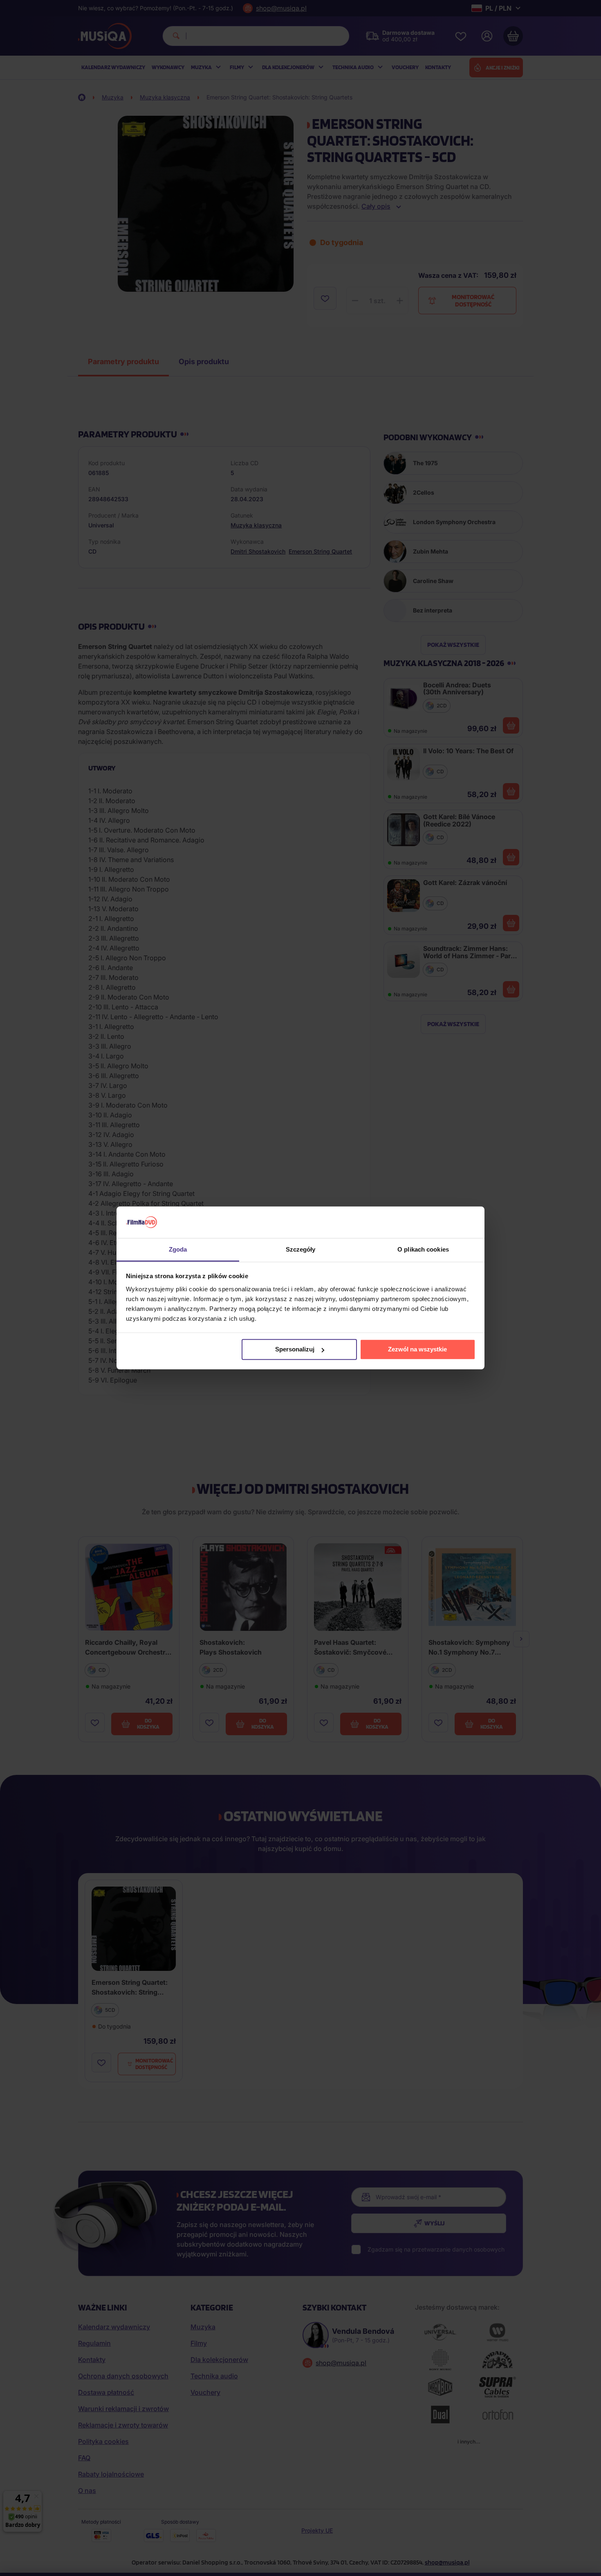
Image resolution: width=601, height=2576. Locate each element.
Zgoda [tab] (178, 1249)
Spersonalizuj (295, 1349)
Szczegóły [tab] (301, 1249)
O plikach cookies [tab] (423, 1249)
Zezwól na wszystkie (417, 1349)
